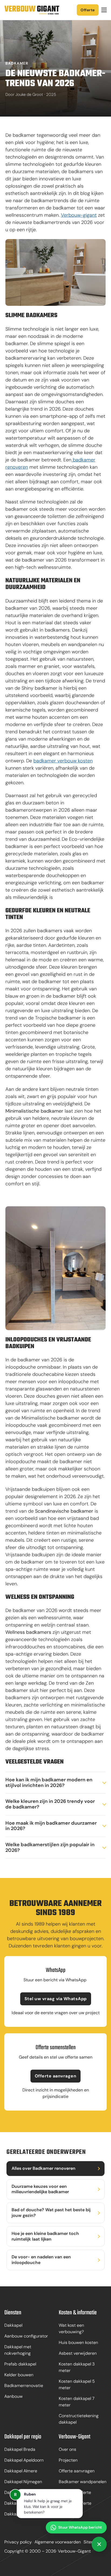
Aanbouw (13, 2396)
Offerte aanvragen (56, 2076)
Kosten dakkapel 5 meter (77, 2384)
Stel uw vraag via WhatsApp (56, 1999)
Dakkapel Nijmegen (23, 2482)
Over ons (67, 2449)
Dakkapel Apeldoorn (24, 2460)
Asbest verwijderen (78, 2353)
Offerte (88, 10)
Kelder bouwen (19, 2375)
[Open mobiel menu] (104, 10)
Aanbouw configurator (26, 2336)
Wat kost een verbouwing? (71, 2328)
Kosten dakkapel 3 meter (77, 2367)
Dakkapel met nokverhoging (18, 2350)
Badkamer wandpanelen (83, 2482)
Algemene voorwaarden (58, 2542)
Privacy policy (18, 2542)
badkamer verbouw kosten (63, 761)
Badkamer (17, 63)
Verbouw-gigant (79, 215)
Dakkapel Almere (21, 2471)
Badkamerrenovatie (24, 2386)
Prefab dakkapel (20, 2364)
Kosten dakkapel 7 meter (77, 2402)
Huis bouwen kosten (78, 2342)
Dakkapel (13, 2325)
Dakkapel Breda (20, 2449)
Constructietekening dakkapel (79, 2419)
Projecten (68, 2460)
